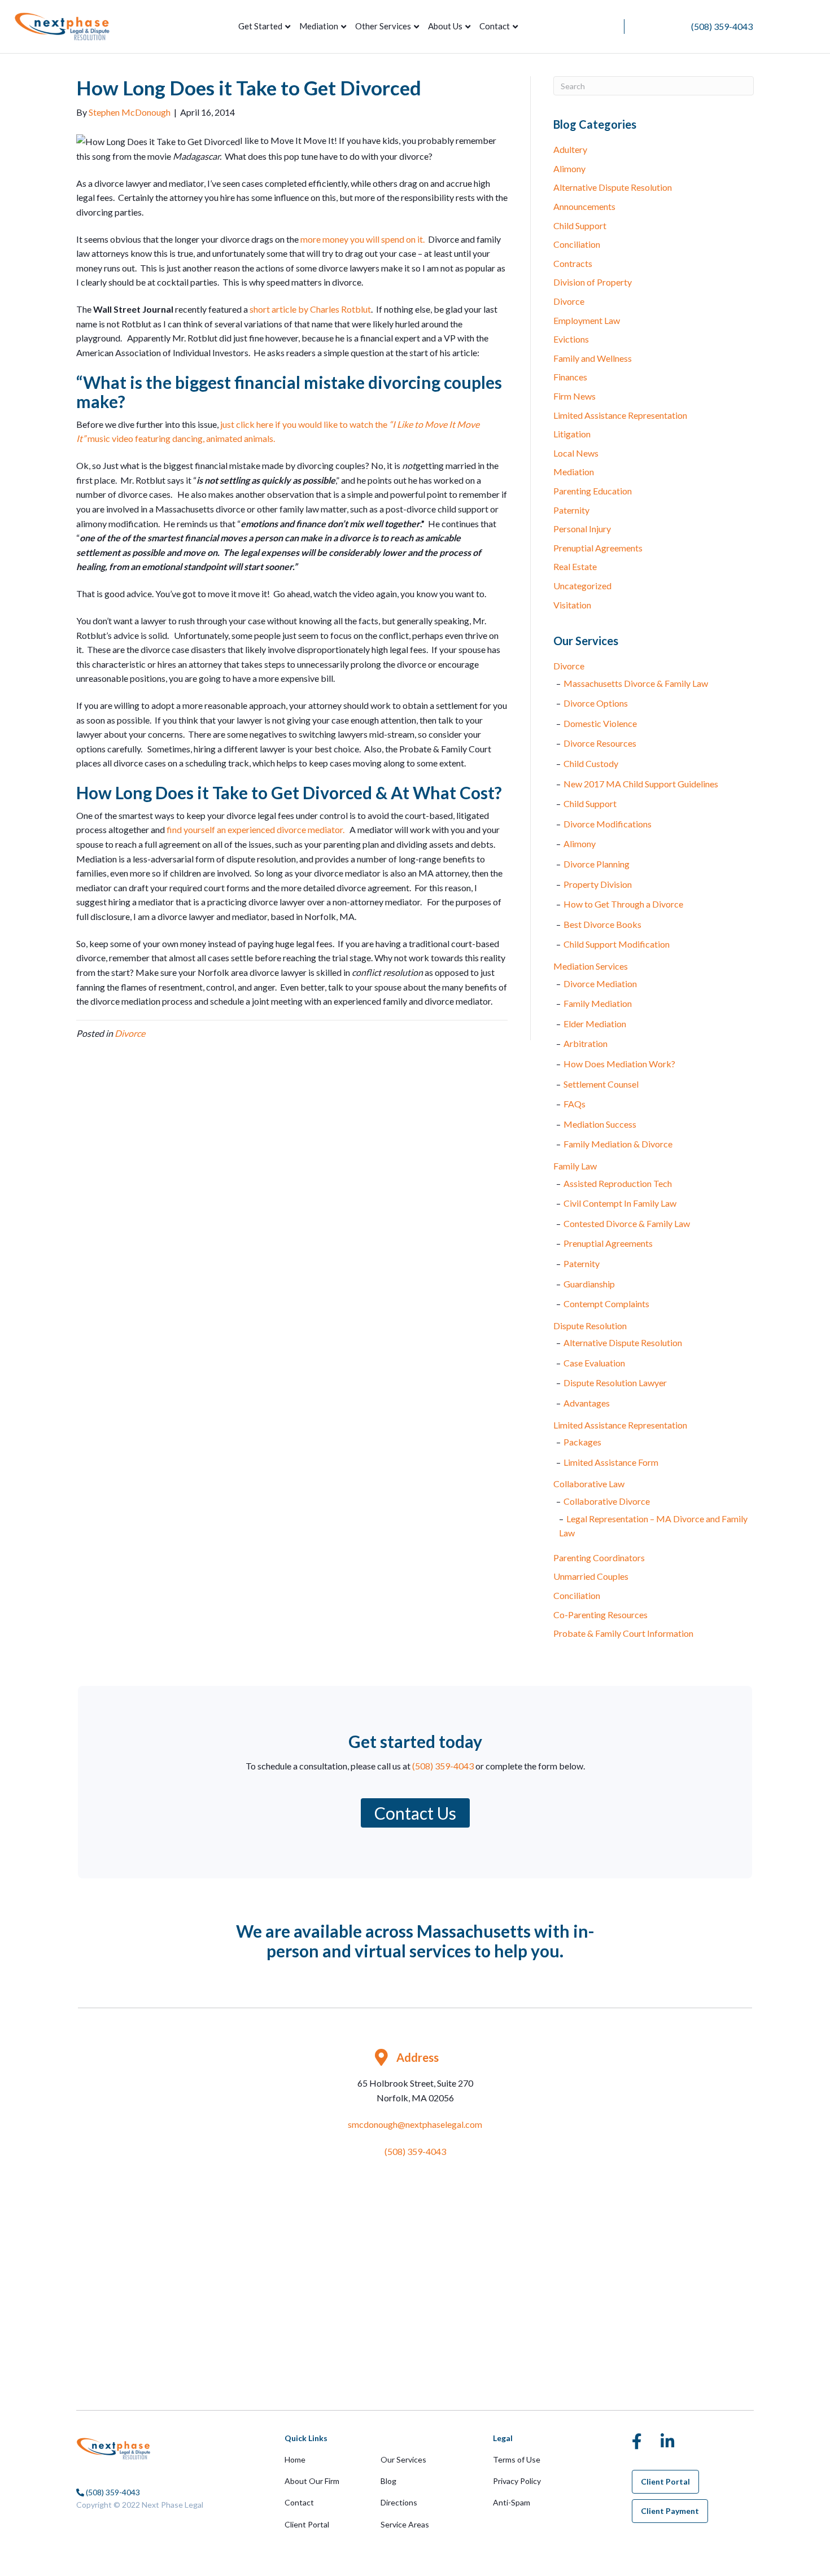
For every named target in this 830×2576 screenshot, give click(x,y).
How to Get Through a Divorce (623, 904)
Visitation (572, 605)
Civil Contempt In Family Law (620, 1203)
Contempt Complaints (606, 1304)
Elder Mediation (595, 1024)
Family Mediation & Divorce (618, 1144)
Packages (582, 1442)
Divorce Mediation (600, 983)
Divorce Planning (597, 864)
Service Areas (405, 2524)
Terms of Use (517, 2459)
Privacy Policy (517, 2481)
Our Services (403, 2459)
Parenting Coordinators (599, 1558)
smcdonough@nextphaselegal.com (415, 2124)
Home (295, 2459)
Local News (576, 453)
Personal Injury (582, 529)
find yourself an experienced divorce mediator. (255, 829)
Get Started (260, 26)
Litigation (572, 434)
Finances (570, 377)
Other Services (383, 26)
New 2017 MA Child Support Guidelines (641, 784)
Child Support (580, 225)
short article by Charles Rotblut (309, 309)
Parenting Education (593, 491)
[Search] (530, 27)
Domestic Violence (600, 723)
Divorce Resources (600, 743)
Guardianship (589, 1284)
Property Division (598, 884)
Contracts (573, 263)
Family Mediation (598, 1003)
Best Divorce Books (602, 924)
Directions (399, 2502)
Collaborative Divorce (607, 1501)
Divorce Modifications (608, 824)
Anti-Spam (512, 2502)
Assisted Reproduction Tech (618, 1183)
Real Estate (575, 566)
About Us (445, 26)
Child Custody (591, 763)
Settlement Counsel (601, 1084)
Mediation (319, 26)
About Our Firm (312, 2481)
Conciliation (577, 244)
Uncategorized (582, 586)
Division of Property (593, 282)
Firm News (575, 396)
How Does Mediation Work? (619, 1064)
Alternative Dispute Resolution (613, 187)
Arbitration (586, 1043)
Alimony (569, 168)
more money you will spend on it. (362, 239)
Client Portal (307, 2524)
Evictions (571, 339)
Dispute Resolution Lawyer (615, 1383)
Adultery (570, 149)
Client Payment (670, 2511)
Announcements (584, 206)
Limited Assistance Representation (620, 415)
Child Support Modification (617, 944)
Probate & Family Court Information (623, 1633)
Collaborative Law (589, 1484)
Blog (388, 2481)
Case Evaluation (594, 1363)
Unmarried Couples (591, 1576)
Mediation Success (600, 1124)
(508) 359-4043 (722, 26)
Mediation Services (591, 966)
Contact (495, 26)
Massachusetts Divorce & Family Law (636, 683)
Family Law (575, 1166)
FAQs (575, 1104)
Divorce (130, 1033)
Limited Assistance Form (611, 1462)
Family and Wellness (593, 358)
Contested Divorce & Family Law (627, 1223)
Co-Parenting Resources (600, 1615)
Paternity (571, 510)
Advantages (587, 1403)
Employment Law (587, 320)
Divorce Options (596, 703)
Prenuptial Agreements (598, 548)
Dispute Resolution (590, 1326)
